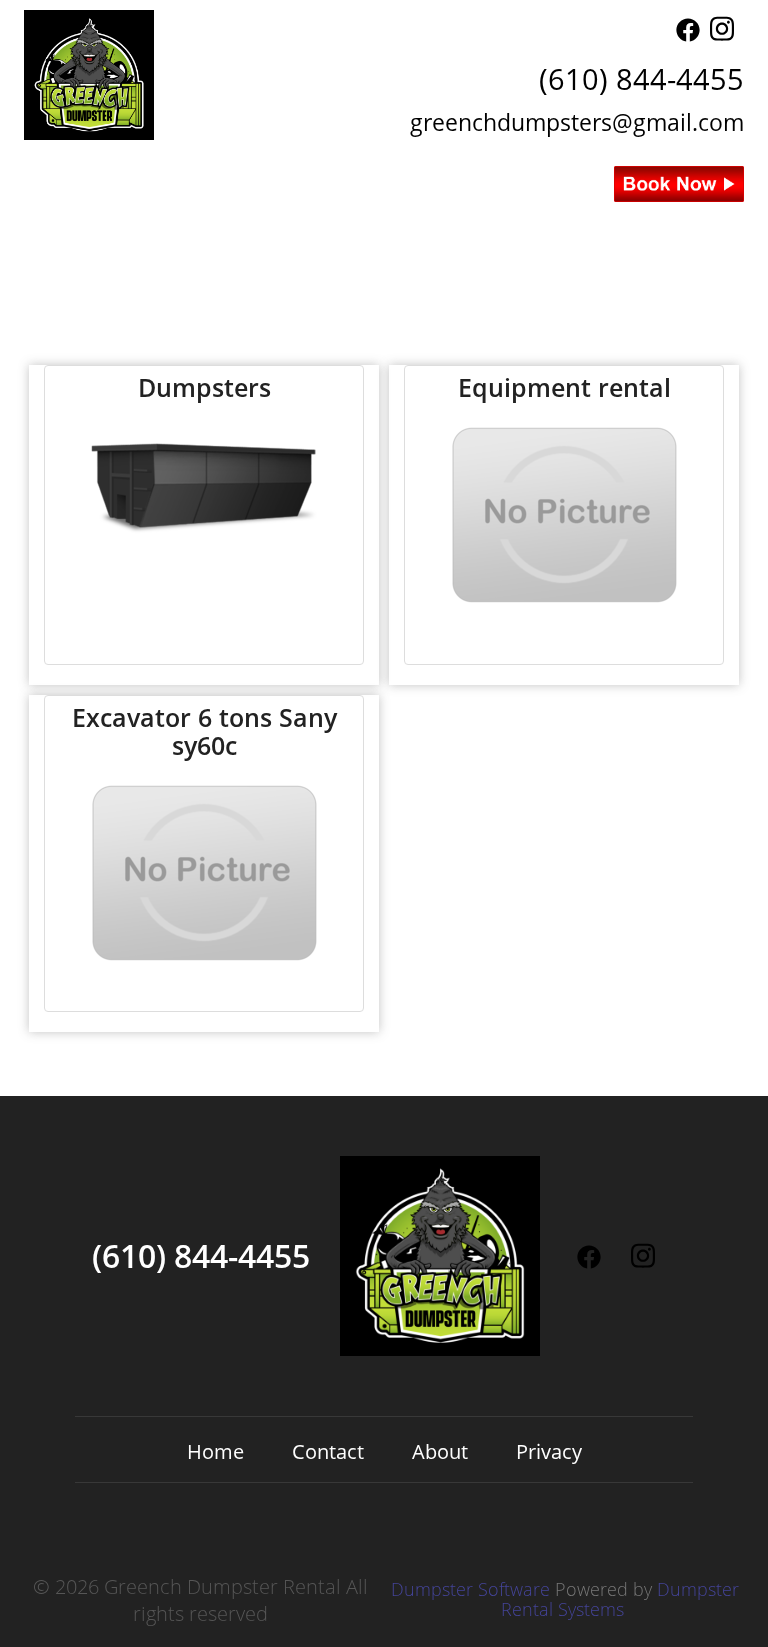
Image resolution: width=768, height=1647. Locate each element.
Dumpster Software (470, 1589)
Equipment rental (564, 388)
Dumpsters (204, 388)
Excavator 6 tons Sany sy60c (204, 731)
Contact (384, 228)
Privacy (549, 1451)
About (476, 228)
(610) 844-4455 (641, 78)
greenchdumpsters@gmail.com (577, 122)
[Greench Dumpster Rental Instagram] (722, 34)
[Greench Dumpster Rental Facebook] (688, 34)
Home (292, 228)
